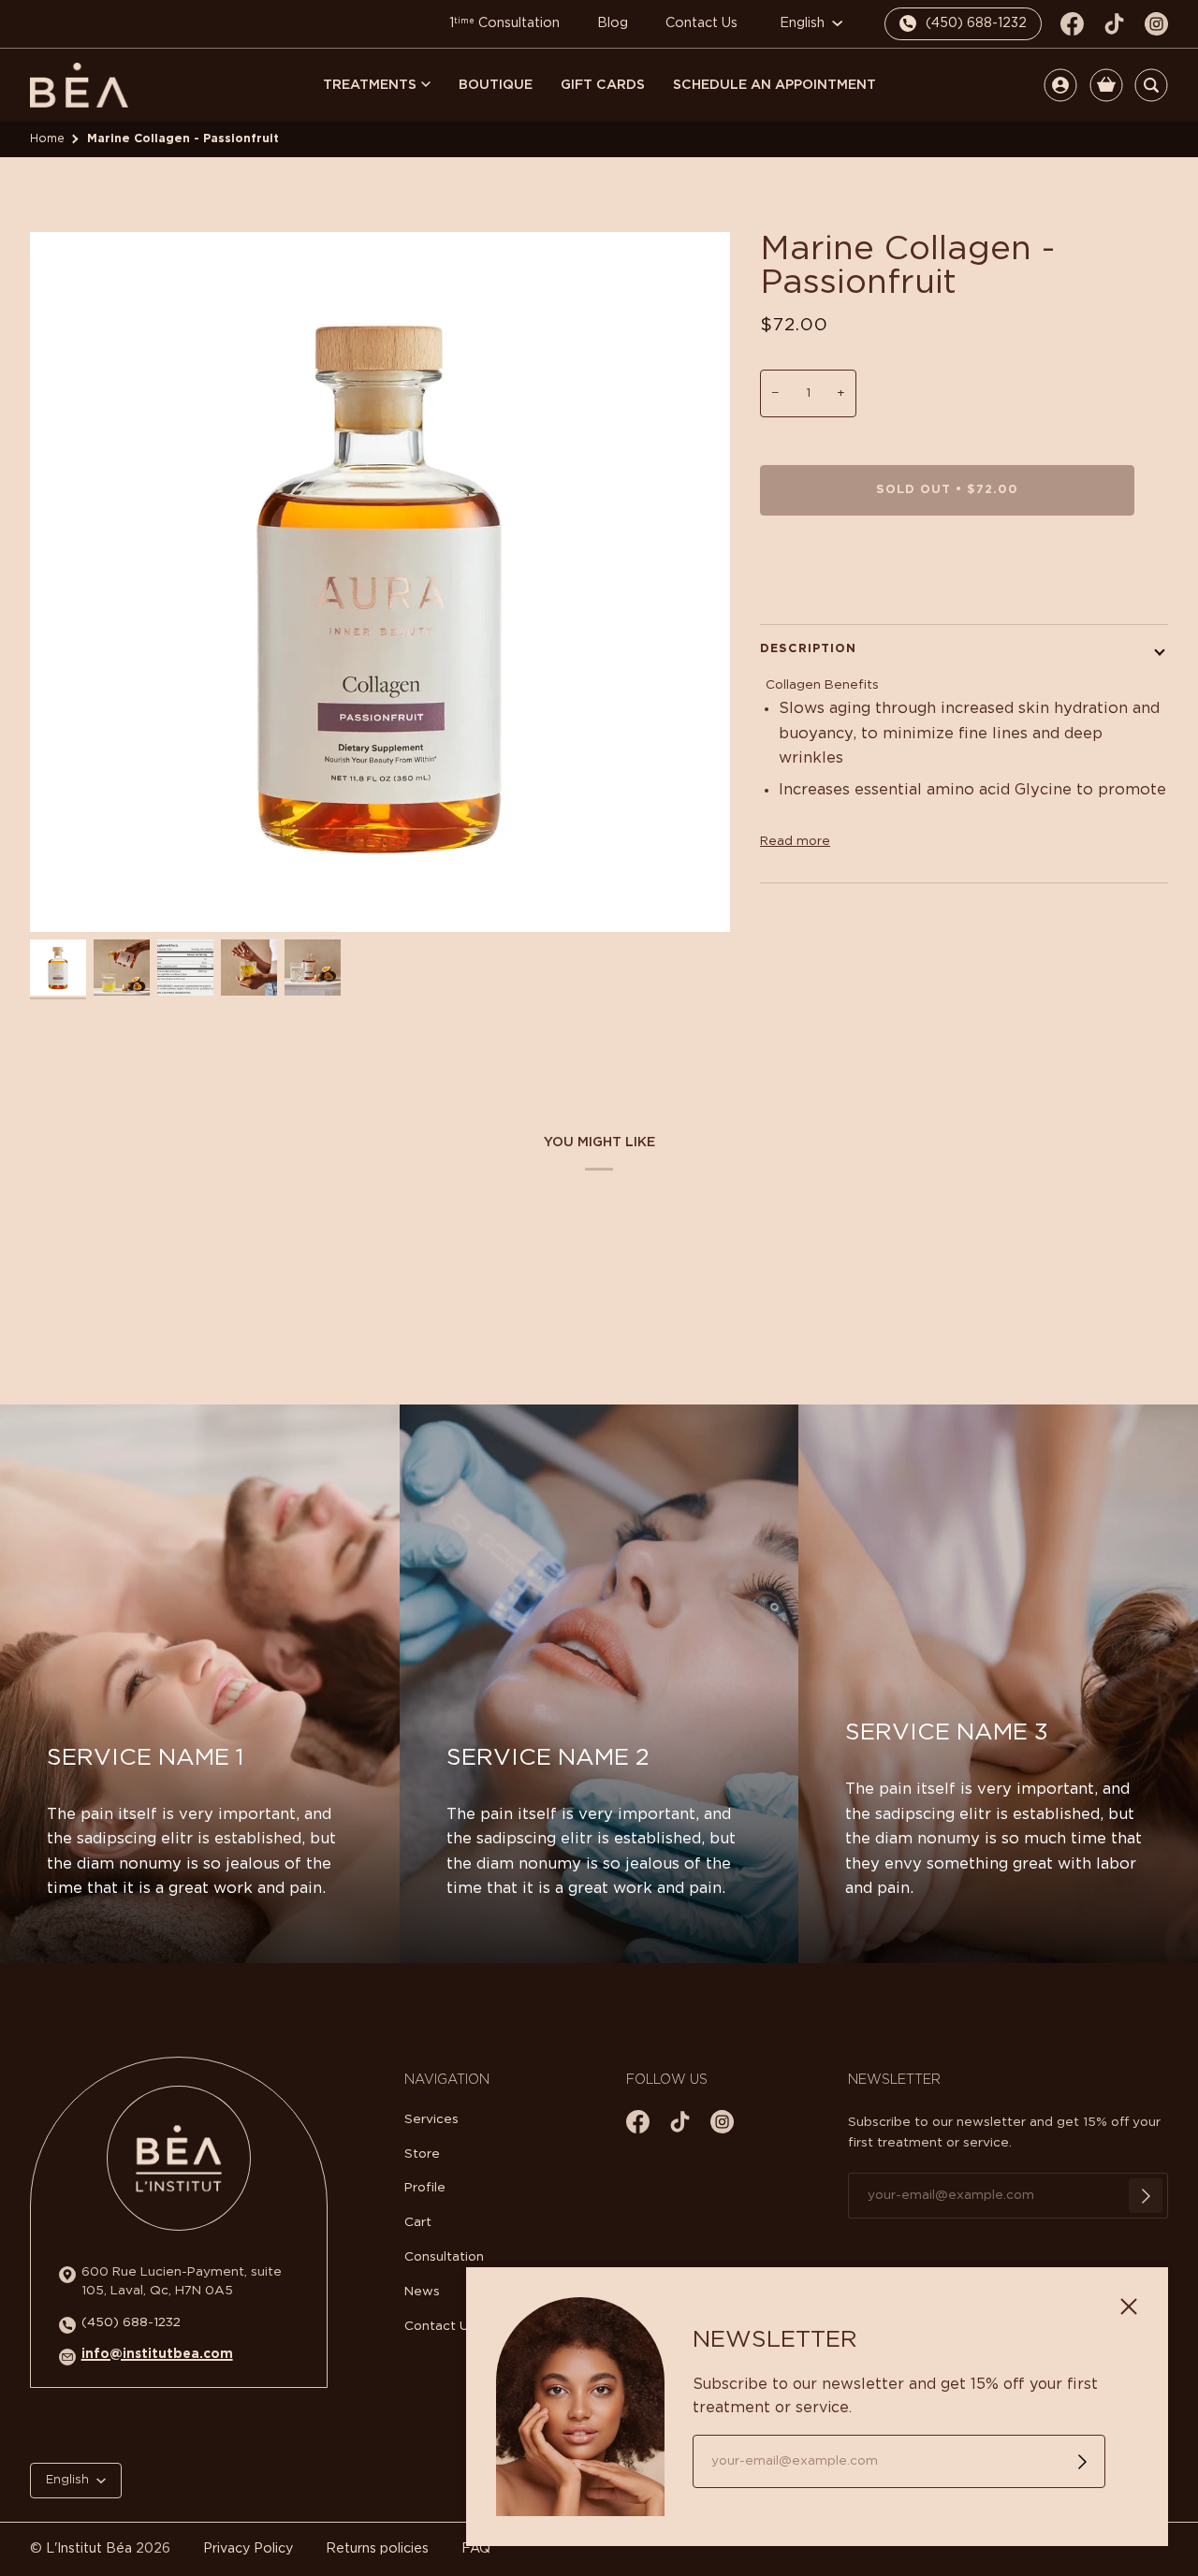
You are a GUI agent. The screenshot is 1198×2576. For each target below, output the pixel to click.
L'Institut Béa (89, 2549)
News (422, 2292)
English (804, 23)
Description (808, 649)
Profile (425, 2188)
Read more (795, 841)
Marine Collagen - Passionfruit (183, 138)
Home (47, 138)
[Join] (1146, 2196)
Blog (613, 23)
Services (431, 2119)
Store (422, 2154)
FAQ (476, 2549)
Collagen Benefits (822, 685)
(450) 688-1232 (131, 2322)
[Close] (1137, 2299)
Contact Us (701, 23)
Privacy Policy (248, 2549)
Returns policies (377, 2549)
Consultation (444, 2257)
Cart (418, 2222)
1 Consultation (504, 23)
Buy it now (948, 568)
